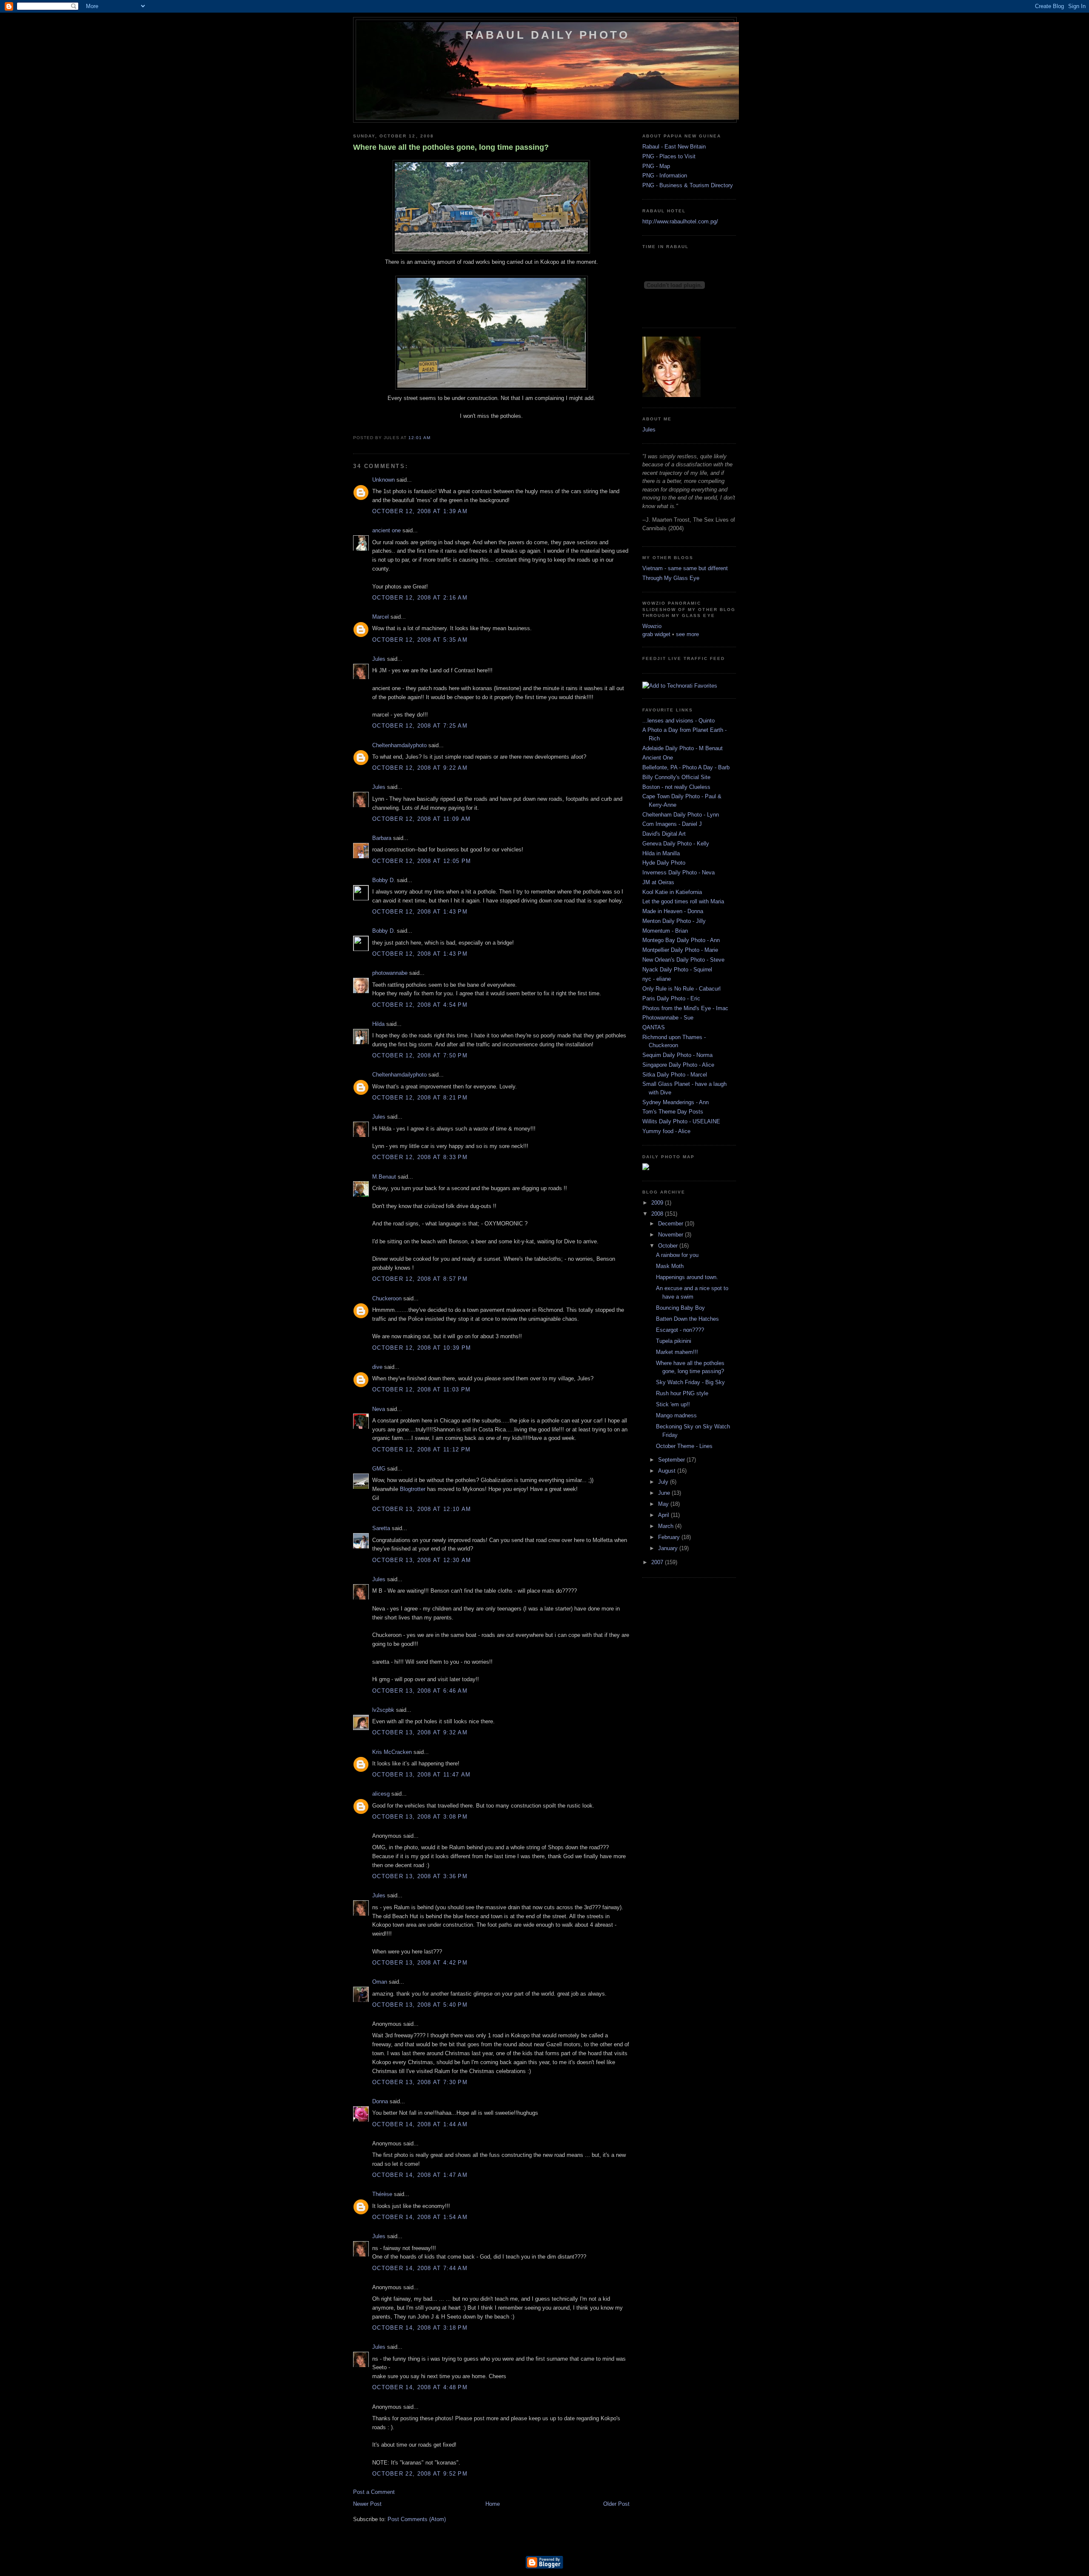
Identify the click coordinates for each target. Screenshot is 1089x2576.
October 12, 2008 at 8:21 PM (420, 1098)
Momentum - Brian (665, 931)
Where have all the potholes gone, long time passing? (451, 147)
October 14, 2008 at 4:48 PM (420, 2387)
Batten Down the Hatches (687, 1319)
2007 (658, 1562)
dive (377, 1367)
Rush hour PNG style (682, 1393)
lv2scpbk (383, 1710)
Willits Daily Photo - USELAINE (681, 1121)
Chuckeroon (387, 1298)
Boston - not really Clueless (676, 787)
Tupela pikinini (674, 1341)
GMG (379, 1469)
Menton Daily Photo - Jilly (674, 921)
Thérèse (382, 2194)
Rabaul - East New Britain (674, 147)
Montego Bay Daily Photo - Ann (681, 940)
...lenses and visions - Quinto (678, 721)
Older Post (616, 2504)
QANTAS (654, 1027)
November (671, 1235)
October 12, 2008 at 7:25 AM (420, 726)
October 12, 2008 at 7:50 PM (420, 1055)
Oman (380, 1982)
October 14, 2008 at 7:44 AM (420, 2268)
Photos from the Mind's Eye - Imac (685, 1008)
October (669, 1246)
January (669, 1548)
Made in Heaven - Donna (673, 911)
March (667, 1526)
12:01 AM (419, 438)
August (668, 1471)
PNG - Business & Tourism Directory (688, 185)
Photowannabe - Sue (668, 1018)
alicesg (381, 1794)
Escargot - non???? (680, 1330)
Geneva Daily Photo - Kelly (676, 844)
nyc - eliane (657, 979)
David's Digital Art (664, 834)
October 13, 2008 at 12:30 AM (422, 1560)
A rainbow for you (677, 1255)
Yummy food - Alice (666, 1131)
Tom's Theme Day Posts (673, 1112)
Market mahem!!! (677, 1352)
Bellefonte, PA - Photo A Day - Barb (686, 767)
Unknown (383, 480)
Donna (380, 2101)
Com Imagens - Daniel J (672, 824)
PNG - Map (656, 166)
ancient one (386, 530)
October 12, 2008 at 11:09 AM (421, 819)
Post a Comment (374, 2492)
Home (493, 2504)
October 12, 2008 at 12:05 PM (422, 861)
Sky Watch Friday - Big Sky (690, 1382)
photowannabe (390, 973)
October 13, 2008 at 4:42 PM (420, 1963)
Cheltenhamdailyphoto (399, 745)
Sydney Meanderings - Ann (676, 1102)
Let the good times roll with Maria (683, 901)
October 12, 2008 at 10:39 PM (422, 1348)
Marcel (381, 617)
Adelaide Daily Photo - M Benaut (683, 748)
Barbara (382, 838)
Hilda (378, 1024)
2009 (658, 1203)
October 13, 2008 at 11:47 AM (421, 1775)
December (671, 1224)
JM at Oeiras (658, 882)
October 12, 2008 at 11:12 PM (421, 1449)
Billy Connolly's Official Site (676, 777)
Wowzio (652, 626)
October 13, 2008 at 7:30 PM (420, 2082)
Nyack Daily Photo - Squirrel (677, 970)
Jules (379, 659)
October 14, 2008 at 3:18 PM (420, 2328)
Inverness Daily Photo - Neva (678, 872)
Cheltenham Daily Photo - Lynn (681, 815)
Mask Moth (670, 1266)
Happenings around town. (687, 1277)
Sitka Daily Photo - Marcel (675, 1075)
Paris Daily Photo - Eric (671, 998)
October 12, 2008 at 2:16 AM (420, 598)
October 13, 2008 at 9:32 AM (420, 1732)
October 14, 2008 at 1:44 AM (420, 2124)
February (670, 1537)
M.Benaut (384, 1177)
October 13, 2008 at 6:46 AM (420, 1691)
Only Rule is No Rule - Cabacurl (681, 989)
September (672, 1460)
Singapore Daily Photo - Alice (678, 1065)
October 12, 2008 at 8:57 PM (420, 1279)
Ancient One (658, 758)
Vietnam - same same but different (685, 568)
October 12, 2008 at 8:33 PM (420, 1157)
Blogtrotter (413, 1489)
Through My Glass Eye (671, 578)
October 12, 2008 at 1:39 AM (420, 511)
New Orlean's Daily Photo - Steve (683, 960)
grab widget (656, 634)
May (664, 1504)
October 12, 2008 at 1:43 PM (420, 912)
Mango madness (676, 1415)
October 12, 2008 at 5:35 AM (420, 640)
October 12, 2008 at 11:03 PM (421, 1389)
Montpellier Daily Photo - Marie (680, 950)
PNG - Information (665, 176)
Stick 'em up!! (673, 1404)
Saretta (381, 1528)
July (664, 1482)
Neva (379, 1409)
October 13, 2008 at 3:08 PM (420, 1817)
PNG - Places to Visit (669, 156)
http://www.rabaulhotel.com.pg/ (680, 221)
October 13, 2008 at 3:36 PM (420, 1876)
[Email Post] (433, 438)
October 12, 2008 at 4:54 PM (420, 1005)
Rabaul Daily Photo (548, 35)
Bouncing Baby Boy (680, 1308)
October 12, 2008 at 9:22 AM (420, 768)
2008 (658, 1214)
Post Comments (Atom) (417, 2519)
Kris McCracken (392, 1752)
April (664, 1515)
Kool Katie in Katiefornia (672, 892)
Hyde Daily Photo (664, 863)
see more (687, 634)
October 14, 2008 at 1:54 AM (420, 2217)
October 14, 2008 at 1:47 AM (420, 2175)
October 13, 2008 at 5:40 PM (420, 2005)
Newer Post (367, 2504)
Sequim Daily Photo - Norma (677, 1055)
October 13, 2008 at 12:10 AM (422, 1509)
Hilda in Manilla (661, 853)
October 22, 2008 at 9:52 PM (420, 2474)
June (665, 1493)
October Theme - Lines (684, 1446)
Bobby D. (384, 880)
